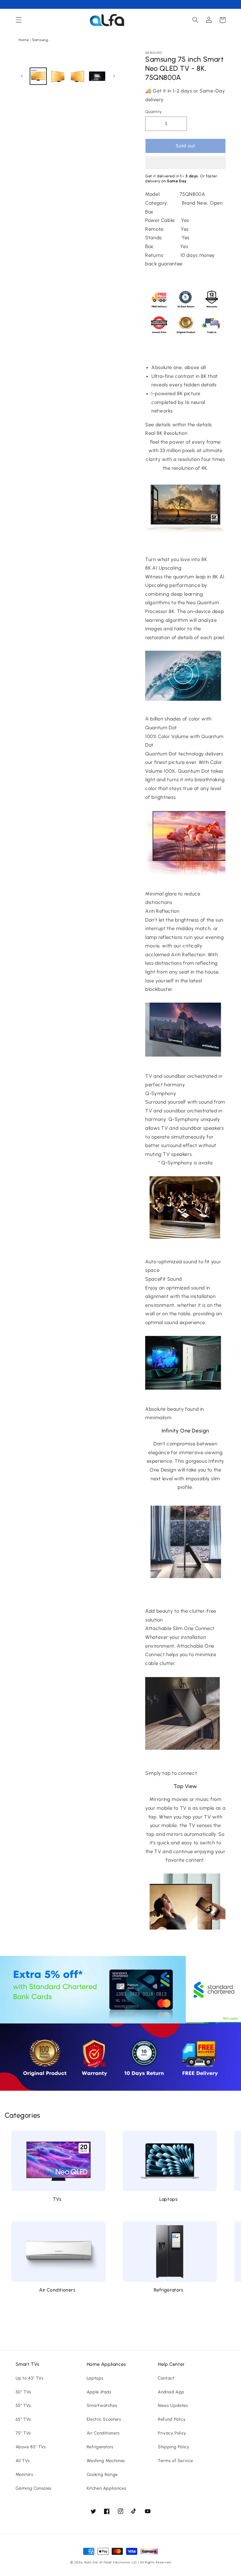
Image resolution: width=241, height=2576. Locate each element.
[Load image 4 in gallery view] (97, 76)
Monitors (24, 2474)
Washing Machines (106, 2461)
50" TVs (23, 2392)
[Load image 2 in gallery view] (58, 76)
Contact (166, 2378)
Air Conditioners (57, 2290)
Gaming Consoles (34, 2488)
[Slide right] (114, 76)
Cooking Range (102, 2474)
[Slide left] (22, 76)
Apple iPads (99, 2392)
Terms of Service (175, 2461)
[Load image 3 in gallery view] (77, 76)
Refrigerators (169, 2290)
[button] (185, 163)
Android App (171, 2392)
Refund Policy (172, 2419)
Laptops (168, 2199)
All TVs (23, 2461)
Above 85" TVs (31, 2447)
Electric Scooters (104, 2419)
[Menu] (19, 20)
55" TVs (23, 2405)
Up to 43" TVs (30, 2378)
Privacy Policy (172, 2433)
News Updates (173, 2405)
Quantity (153, 112)
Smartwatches (102, 2405)
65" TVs (23, 2419)
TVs (57, 2199)
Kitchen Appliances (106, 2488)
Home (24, 40)
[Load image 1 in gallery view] (38, 76)
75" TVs (23, 2433)
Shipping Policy (174, 2447)
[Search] (195, 20)
